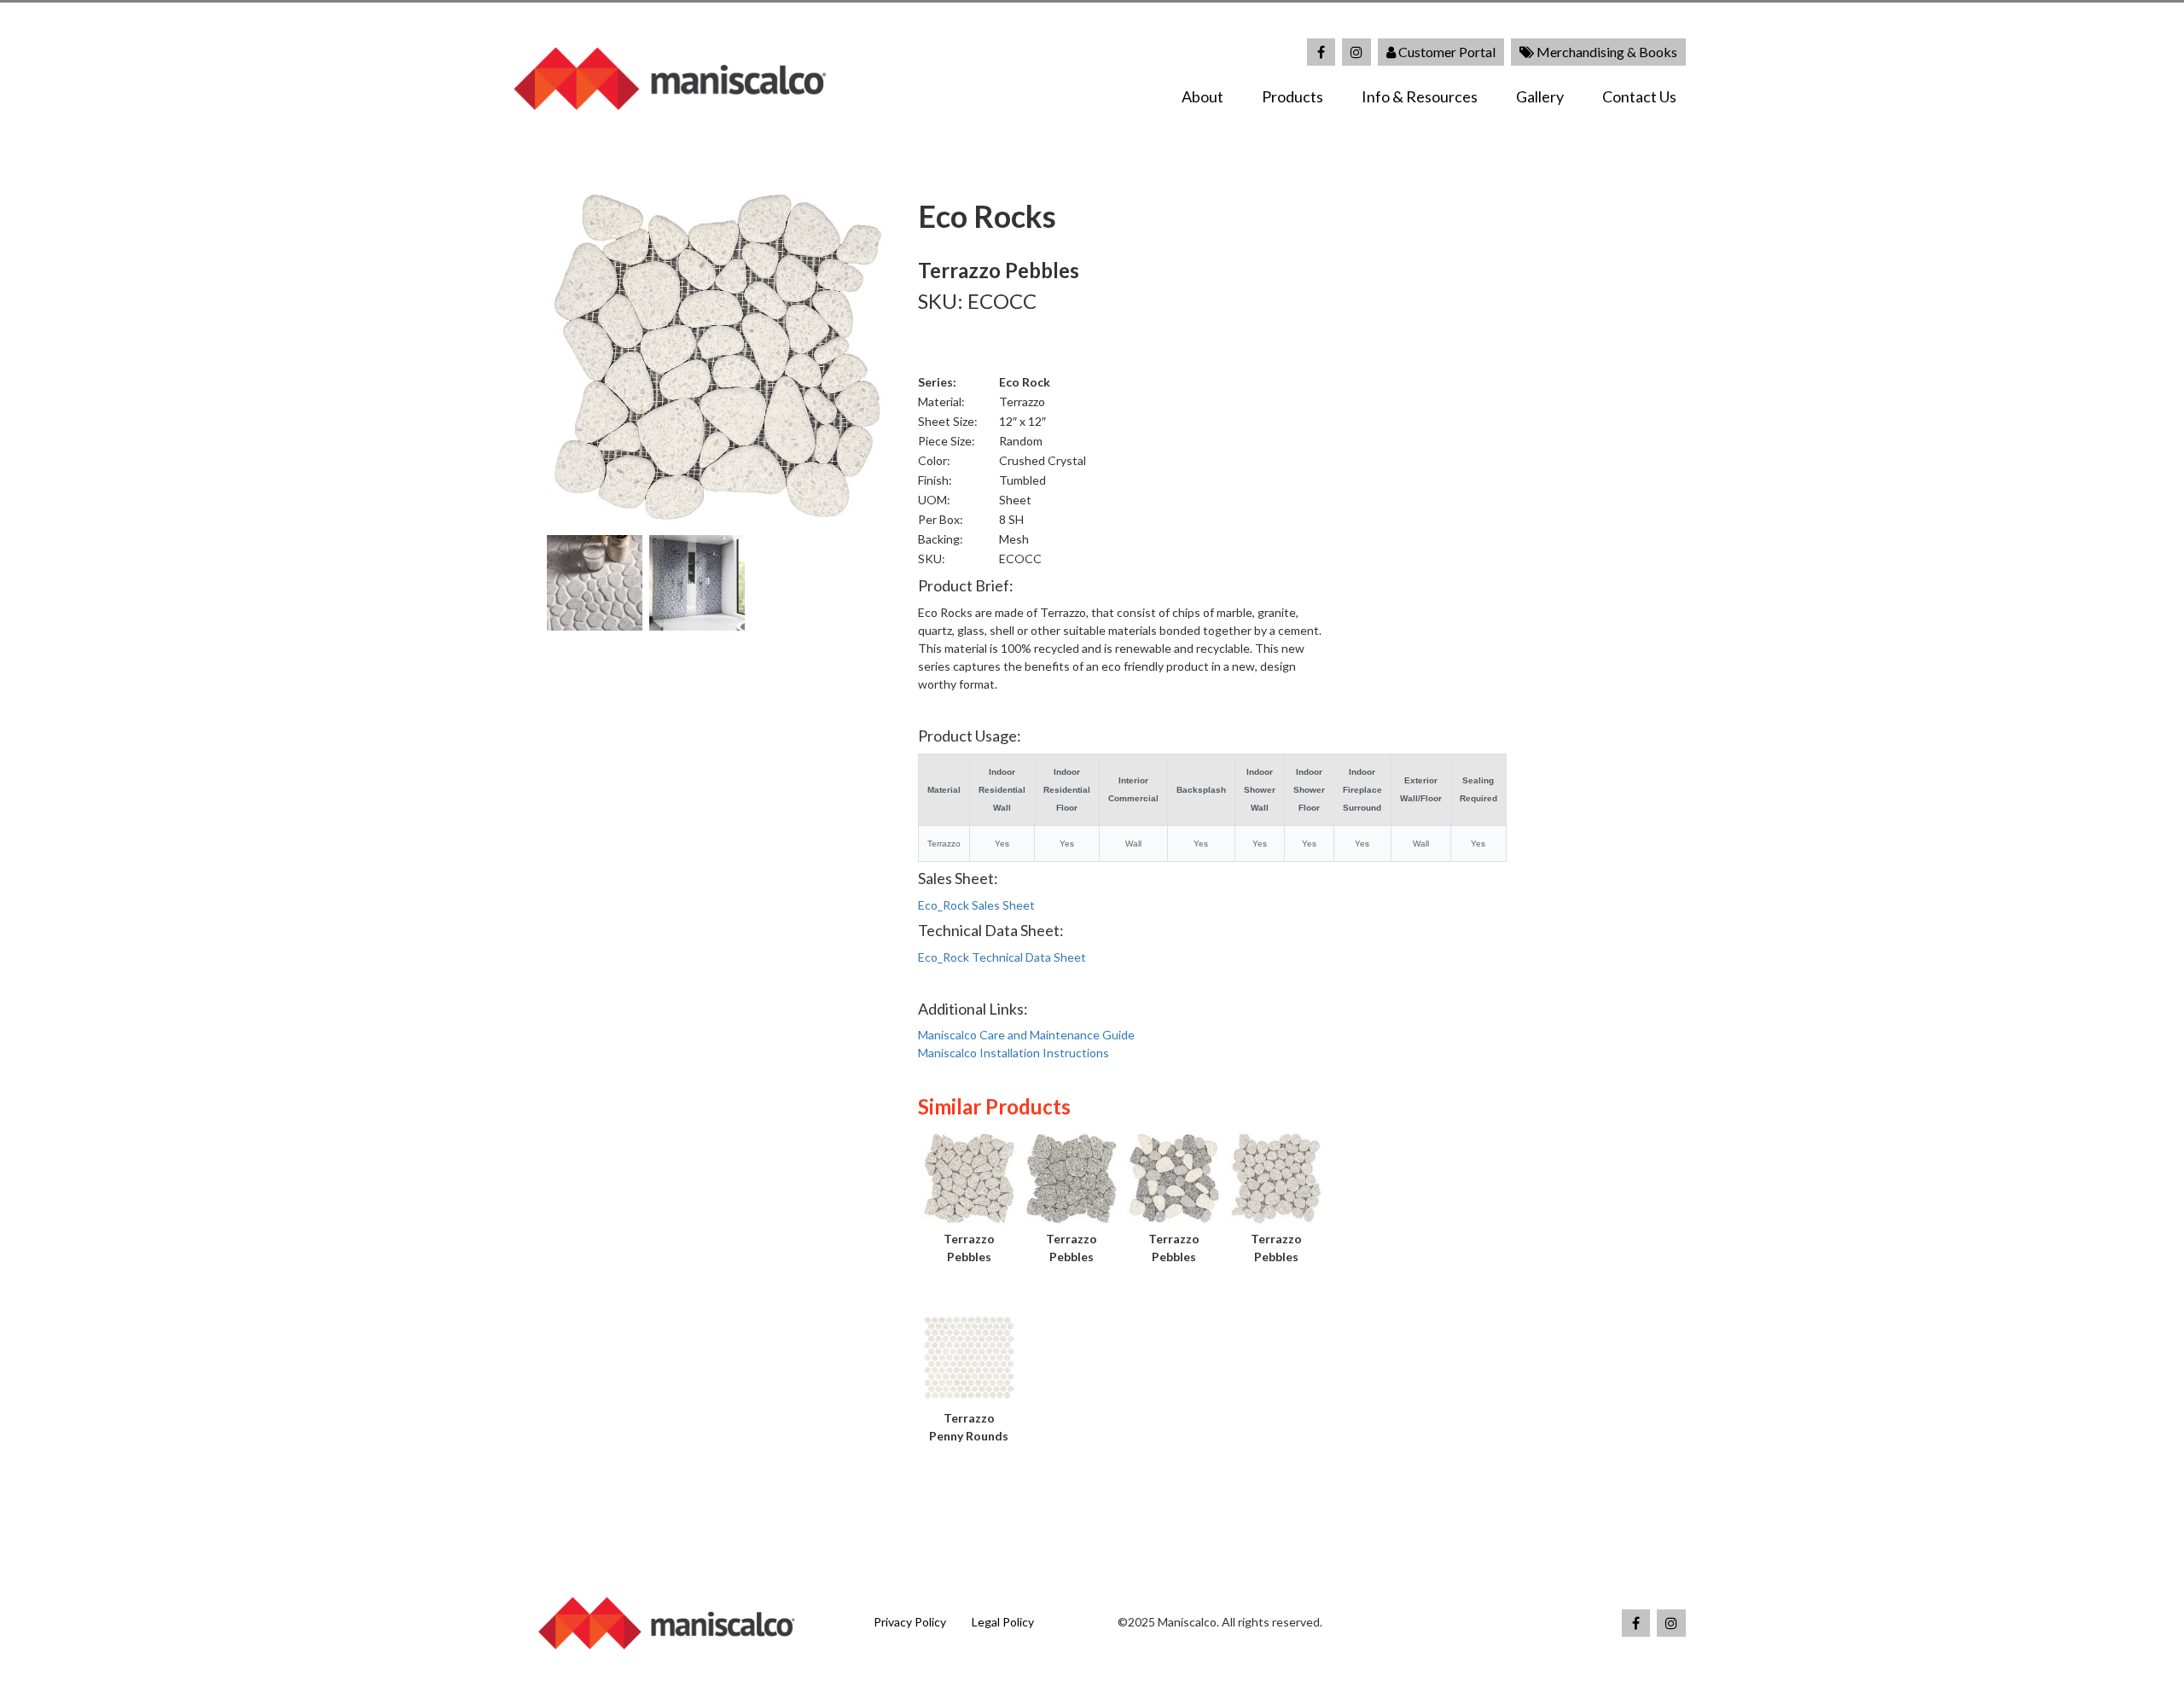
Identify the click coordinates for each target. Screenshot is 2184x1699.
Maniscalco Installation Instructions (1014, 1053)
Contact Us (1639, 96)
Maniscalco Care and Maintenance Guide (1026, 1035)
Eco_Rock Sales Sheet (976, 905)
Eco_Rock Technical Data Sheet (1002, 957)
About (1202, 96)
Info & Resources (1420, 96)
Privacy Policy (910, 1622)
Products (1292, 96)
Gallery (1540, 96)
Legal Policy (1003, 1622)
